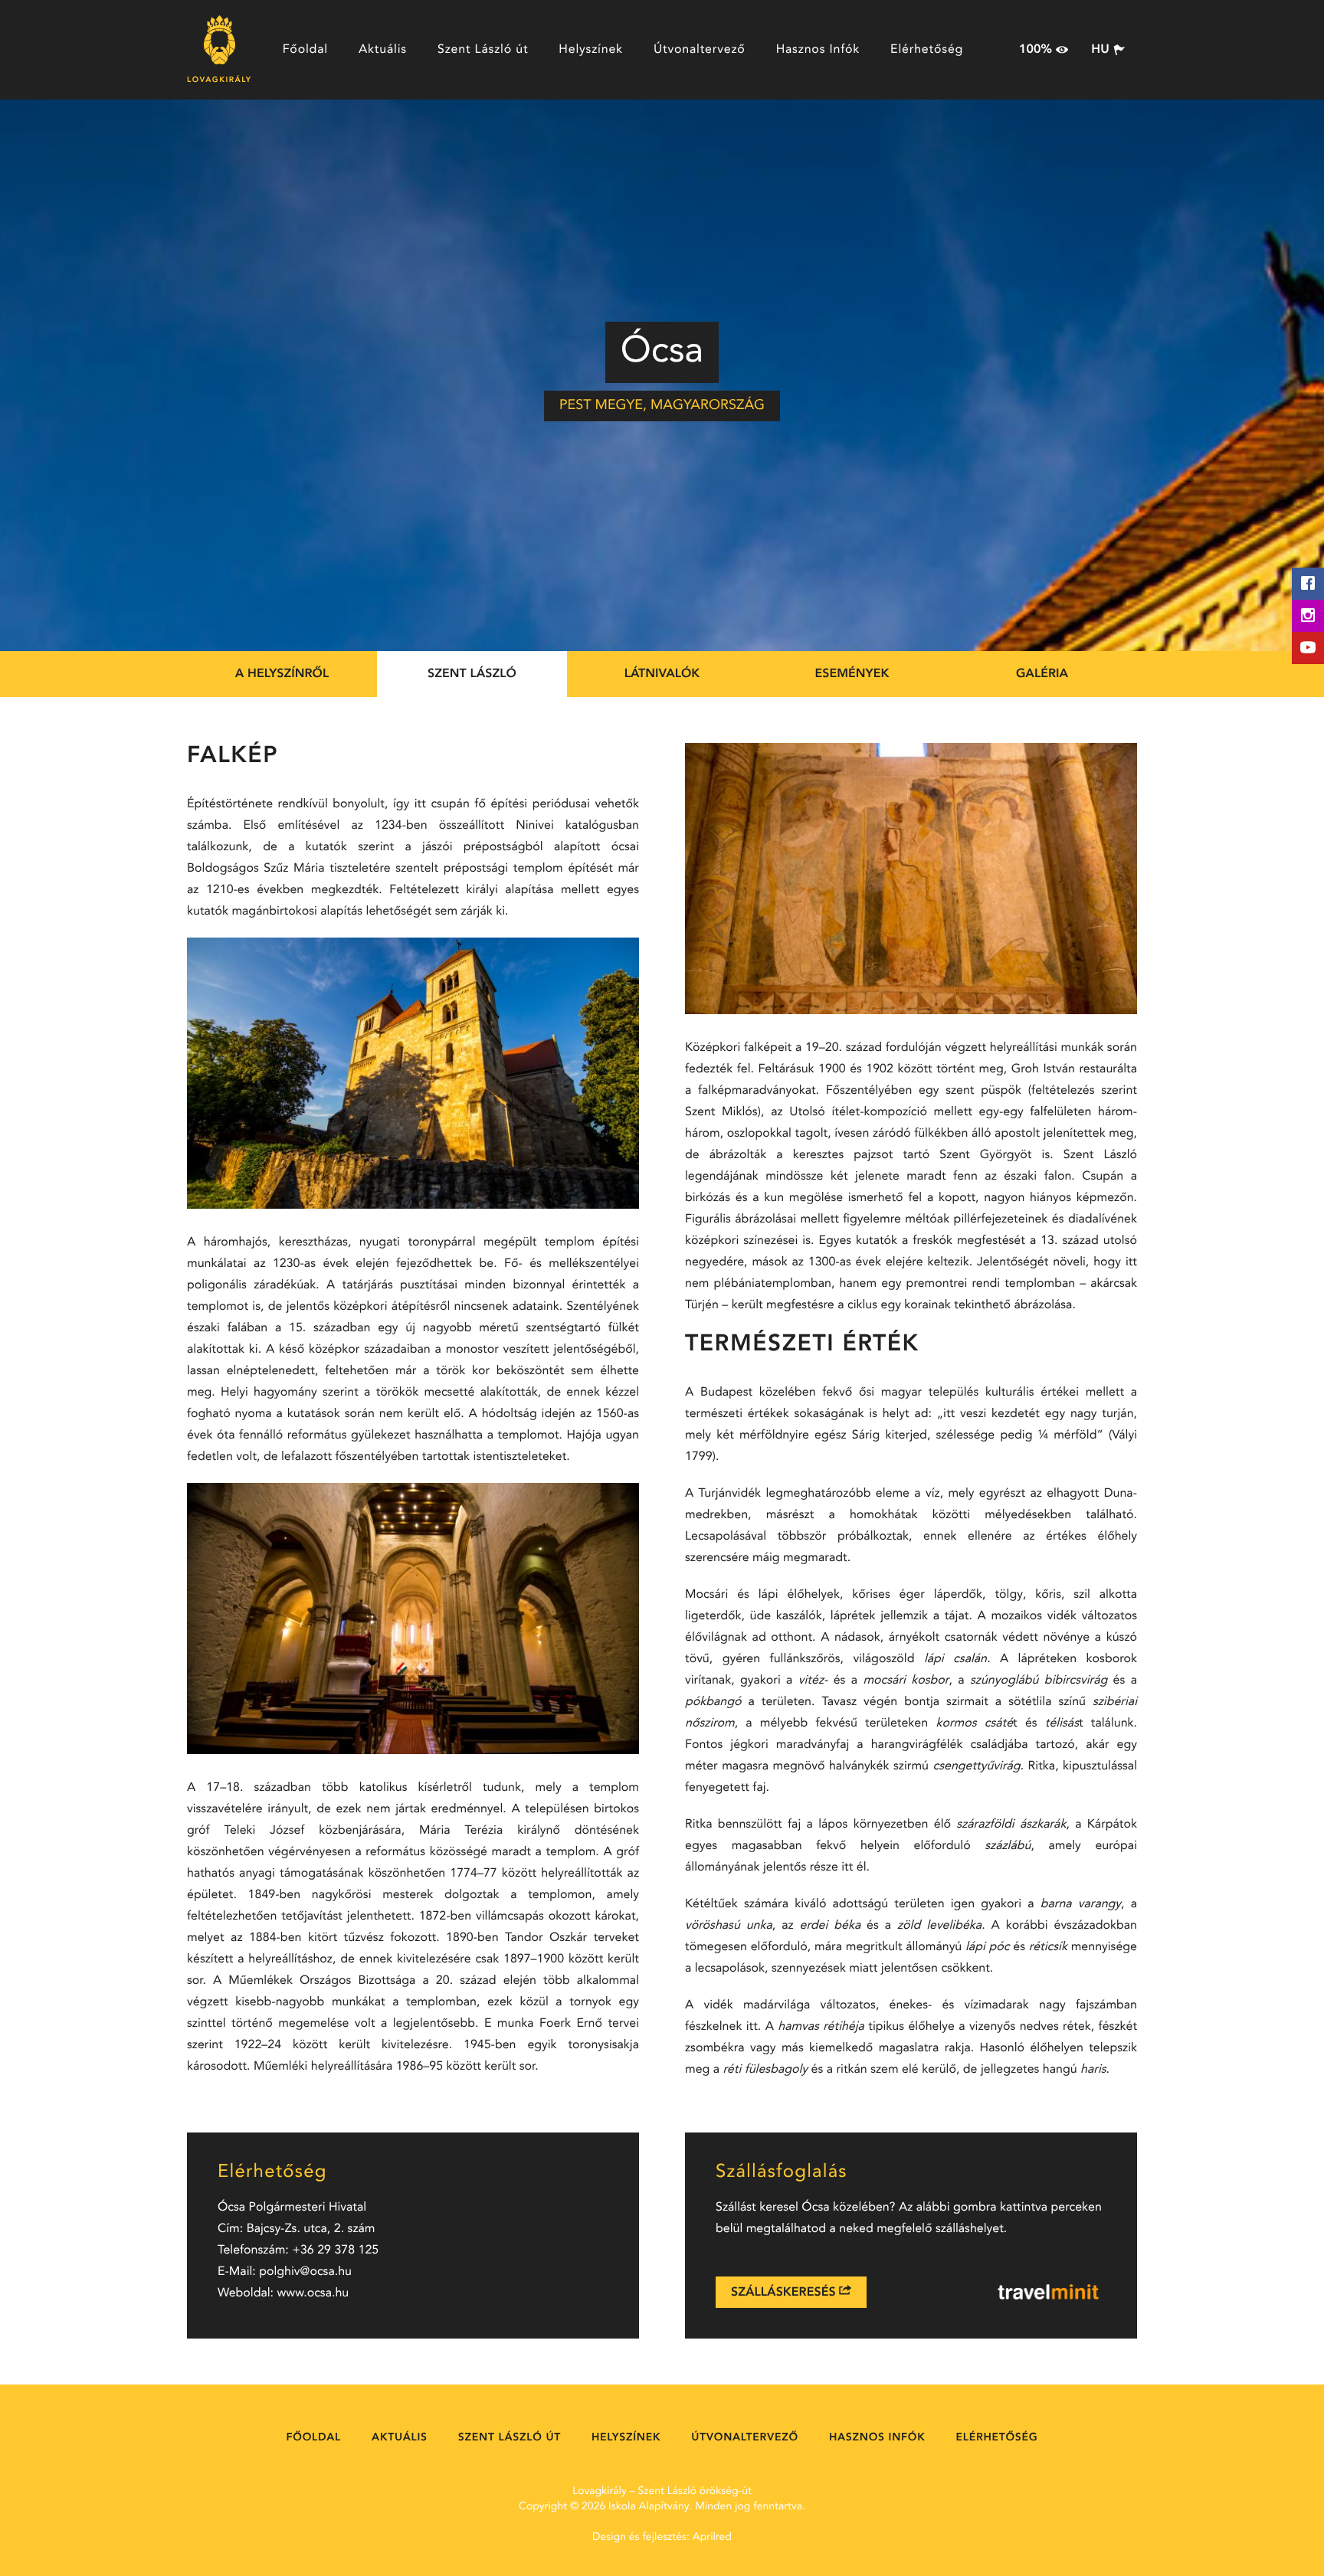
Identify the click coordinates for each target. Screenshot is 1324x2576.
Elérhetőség (927, 50)
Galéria (1042, 674)
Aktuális (383, 50)
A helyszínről (282, 674)
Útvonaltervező (700, 50)
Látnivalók (662, 674)
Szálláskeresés (785, 2293)
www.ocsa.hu (313, 2293)
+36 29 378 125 (335, 2250)
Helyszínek (591, 50)
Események (852, 674)
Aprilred (712, 2538)
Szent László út (483, 50)
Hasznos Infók (818, 50)
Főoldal (305, 50)
